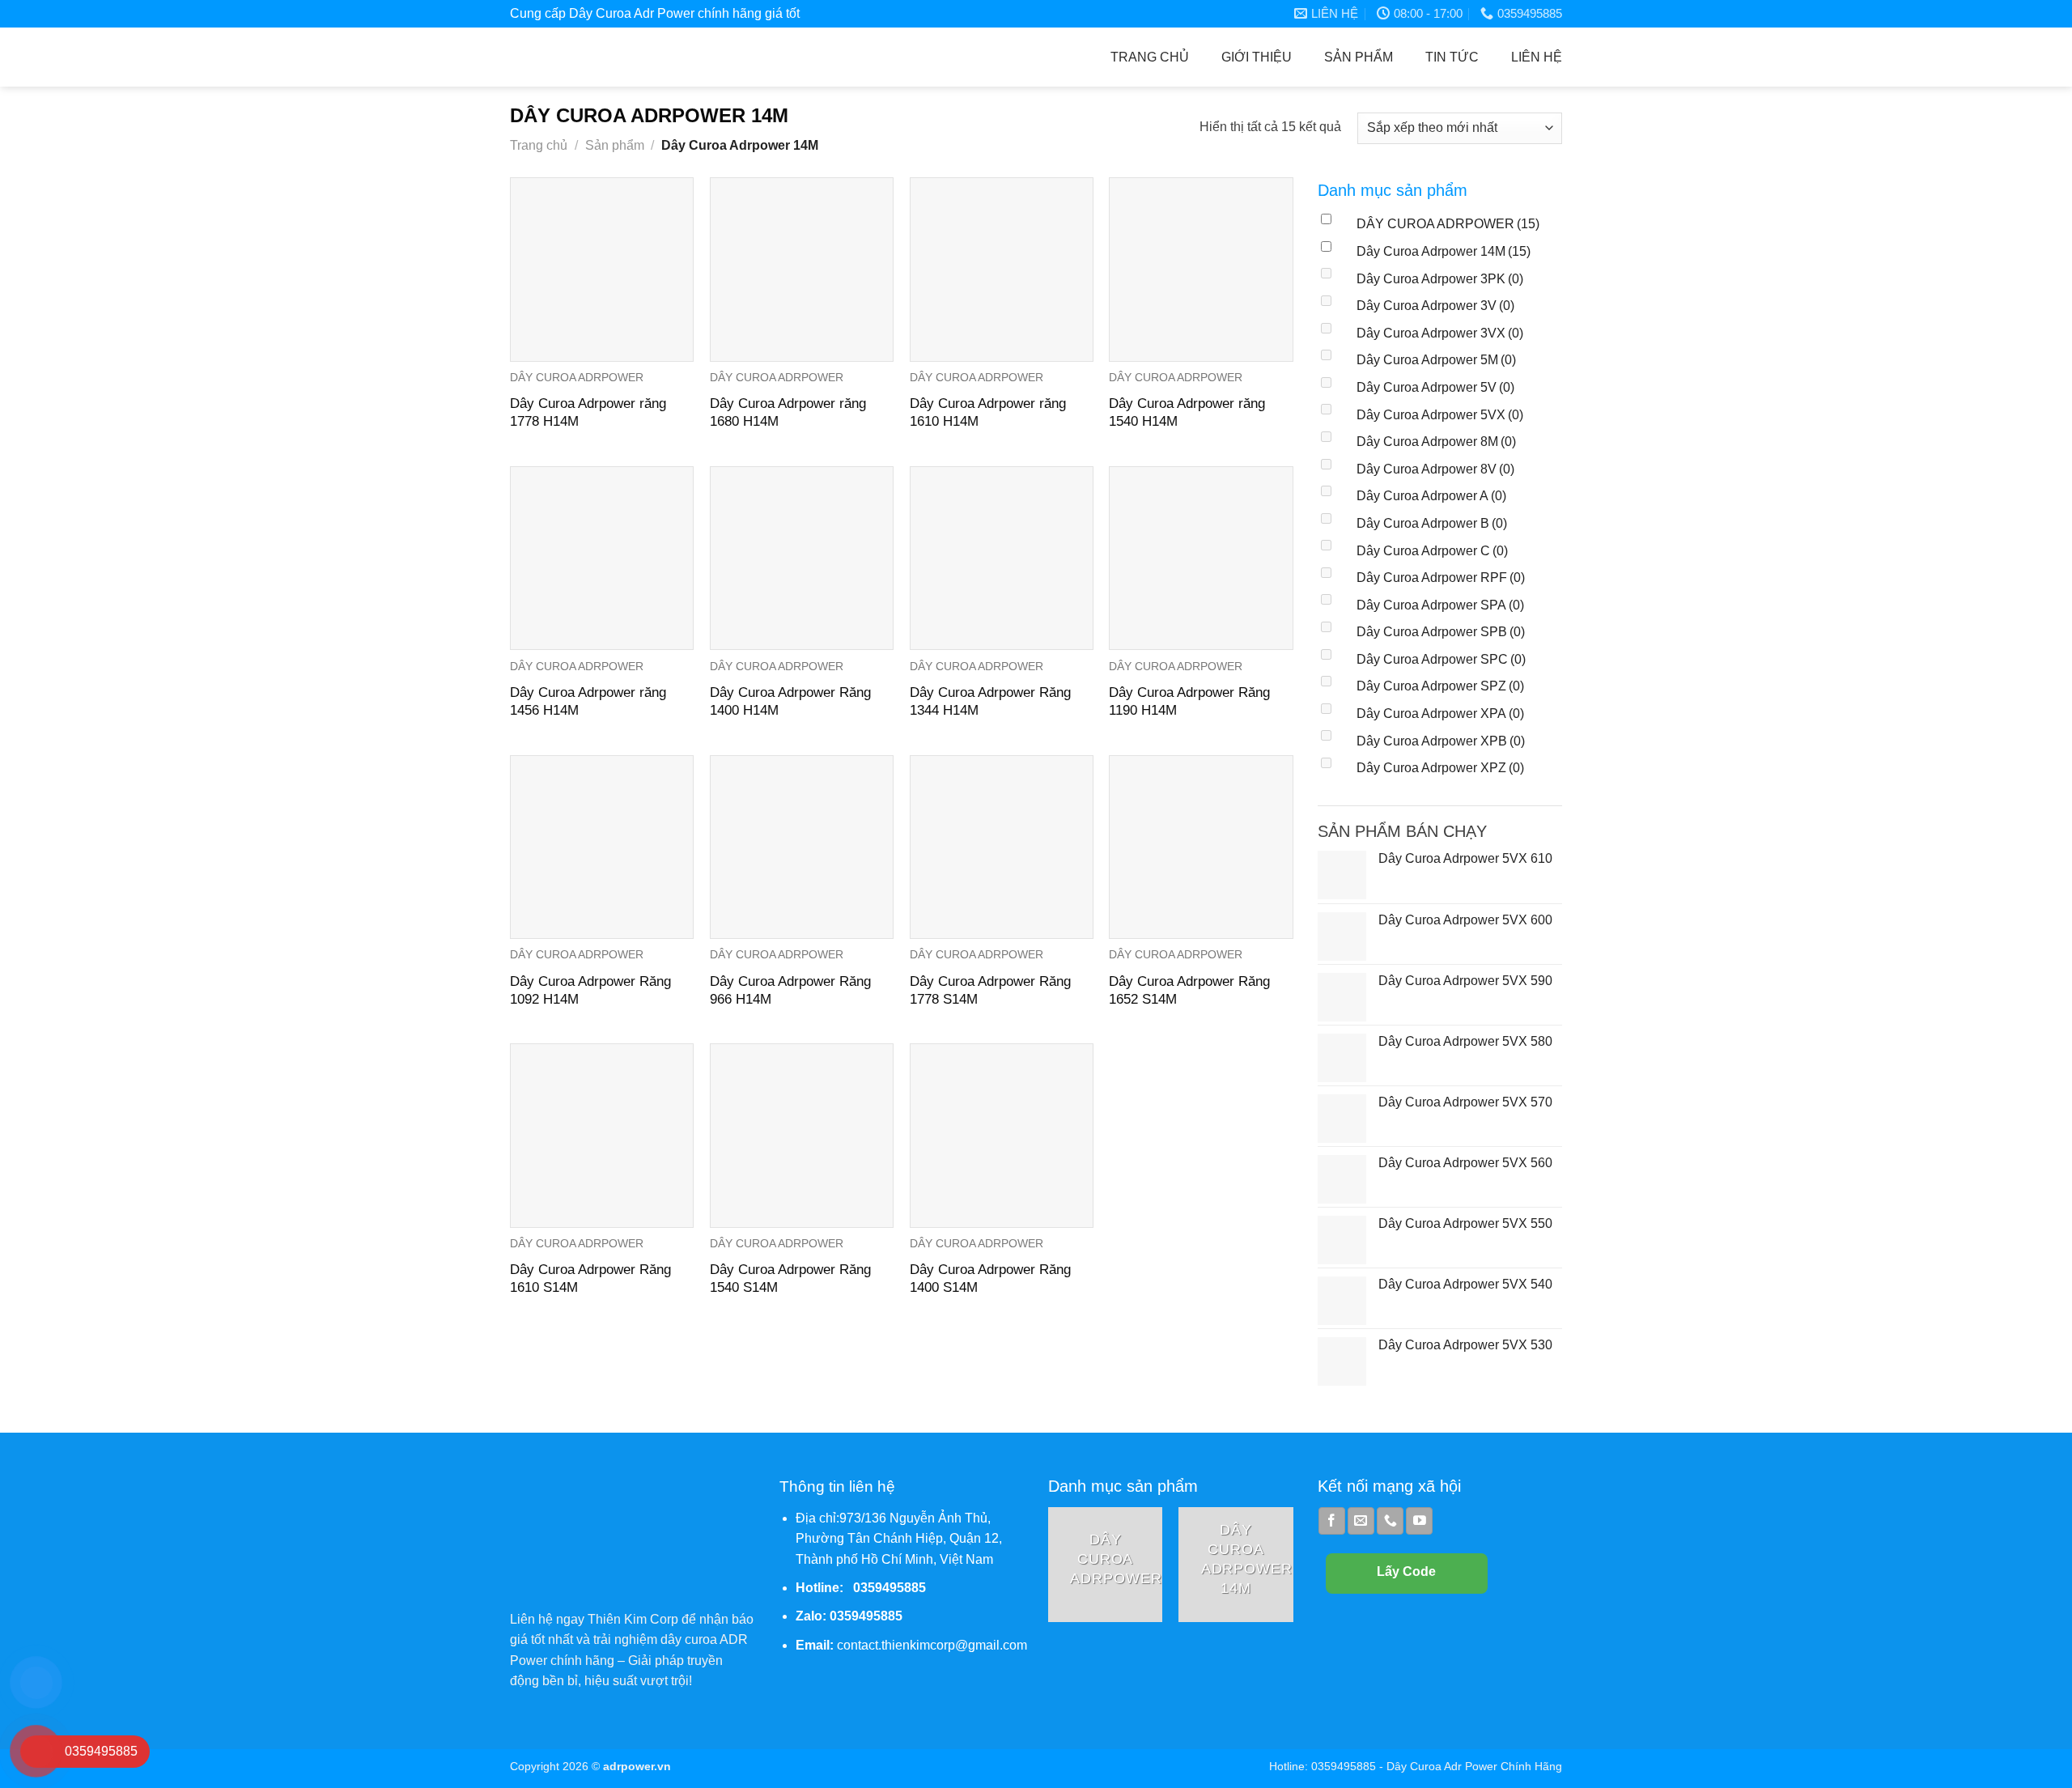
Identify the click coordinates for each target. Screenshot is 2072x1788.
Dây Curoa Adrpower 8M (1436, 442)
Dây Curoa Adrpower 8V (1435, 469)
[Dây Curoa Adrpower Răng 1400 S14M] (1002, 1135)
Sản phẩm (1359, 57)
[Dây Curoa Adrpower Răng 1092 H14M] (602, 847)
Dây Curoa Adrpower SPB (1441, 632)
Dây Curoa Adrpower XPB (1441, 741)
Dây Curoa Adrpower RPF (1441, 578)
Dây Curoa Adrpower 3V (1435, 306)
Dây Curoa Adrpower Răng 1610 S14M (590, 1278)
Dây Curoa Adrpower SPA (1440, 605)
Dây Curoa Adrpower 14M (1444, 251)
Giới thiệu (1257, 57)
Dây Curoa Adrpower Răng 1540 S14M (790, 1278)
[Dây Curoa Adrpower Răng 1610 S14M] (602, 1135)
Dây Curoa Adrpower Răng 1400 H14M (790, 701)
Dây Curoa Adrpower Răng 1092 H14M (590, 990)
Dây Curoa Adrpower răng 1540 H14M (1187, 412)
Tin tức (1452, 57)
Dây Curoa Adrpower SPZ (1440, 686)
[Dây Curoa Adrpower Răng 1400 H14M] (802, 558)
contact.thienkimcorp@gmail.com (932, 1645)
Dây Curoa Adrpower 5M (1436, 360)
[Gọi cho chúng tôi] (1390, 1521)
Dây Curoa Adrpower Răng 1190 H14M (1189, 701)
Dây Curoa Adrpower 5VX (1440, 415)
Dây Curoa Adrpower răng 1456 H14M (588, 701)
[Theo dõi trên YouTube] (1419, 1521)
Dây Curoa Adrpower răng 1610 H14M (988, 412)
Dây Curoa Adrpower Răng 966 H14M (790, 990)
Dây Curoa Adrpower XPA (1440, 714)
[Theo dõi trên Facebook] (1332, 1521)
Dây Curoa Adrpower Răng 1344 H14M (990, 701)
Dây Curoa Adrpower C (1432, 551)
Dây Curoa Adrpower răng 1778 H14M (588, 412)
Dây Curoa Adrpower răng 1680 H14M (788, 412)
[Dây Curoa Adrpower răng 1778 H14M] (602, 269)
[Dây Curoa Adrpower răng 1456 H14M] (602, 558)
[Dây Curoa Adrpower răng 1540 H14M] (1201, 269)
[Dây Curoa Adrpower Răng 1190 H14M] (1201, 558)
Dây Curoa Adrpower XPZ (1440, 768)
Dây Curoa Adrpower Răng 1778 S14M (990, 990)
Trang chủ (1150, 57)
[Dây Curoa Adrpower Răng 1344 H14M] (1002, 558)
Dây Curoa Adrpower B (1432, 523)
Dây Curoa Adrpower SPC (1441, 659)
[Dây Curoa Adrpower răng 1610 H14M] (1002, 269)
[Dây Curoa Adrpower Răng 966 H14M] (802, 847)
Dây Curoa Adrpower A (1431, 496)
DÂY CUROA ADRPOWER (1448, 224)
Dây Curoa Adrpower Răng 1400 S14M (990, 1278)
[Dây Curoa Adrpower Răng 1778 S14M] (1002, 847)
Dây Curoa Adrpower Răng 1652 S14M (1189, 990)
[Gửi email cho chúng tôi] (1361, 1521)
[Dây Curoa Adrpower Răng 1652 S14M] (1201, 847)
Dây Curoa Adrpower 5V (1435, 387)
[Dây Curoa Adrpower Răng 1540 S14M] (802, 1135)
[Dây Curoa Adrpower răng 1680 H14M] (802, 269)
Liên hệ (1537, 57)
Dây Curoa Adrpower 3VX (1440, 333)
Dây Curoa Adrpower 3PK (1440, 279)
